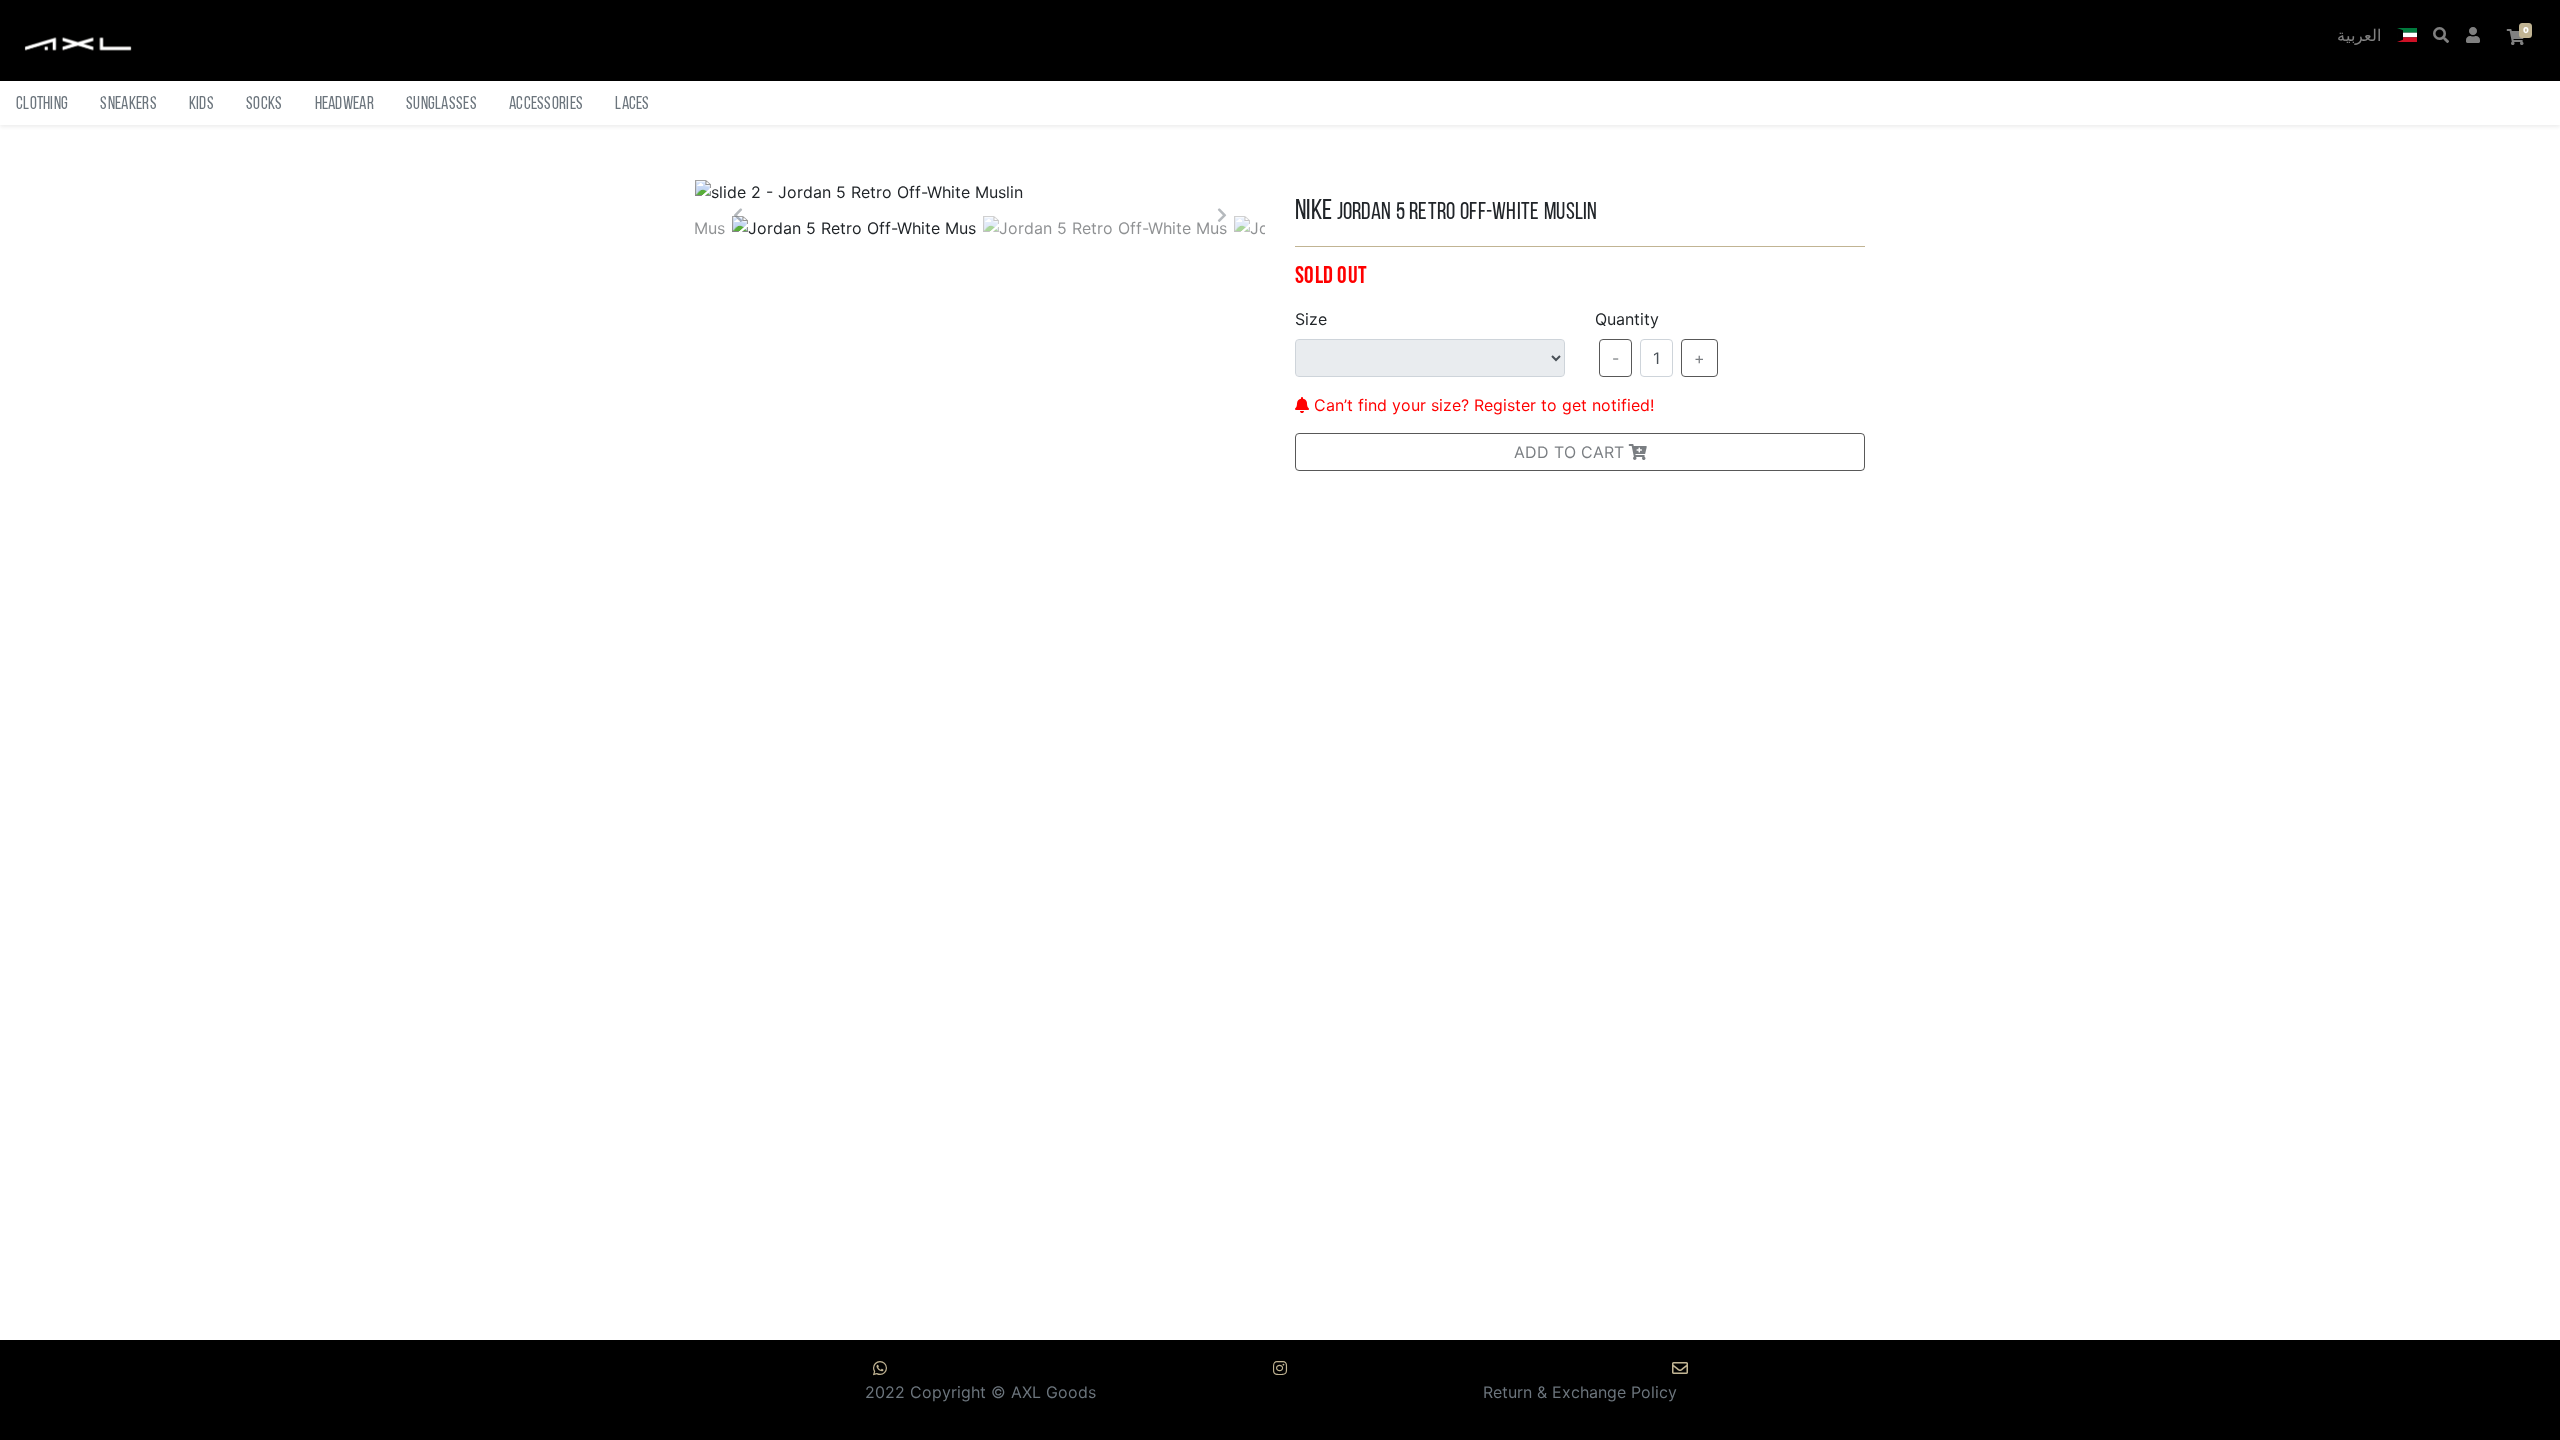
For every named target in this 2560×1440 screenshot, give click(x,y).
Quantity (1627, 319)
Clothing (42, 104)
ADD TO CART (1571, 452)
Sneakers (128, 104)
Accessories (546, 104)
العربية (2359, 37)
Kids (201, 104)
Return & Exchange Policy (1580, 1392)
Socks (264, 104)
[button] (2407, 37)
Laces (632, 104)
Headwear (344, 104)
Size (1311, 319)
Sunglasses (441, 104)
